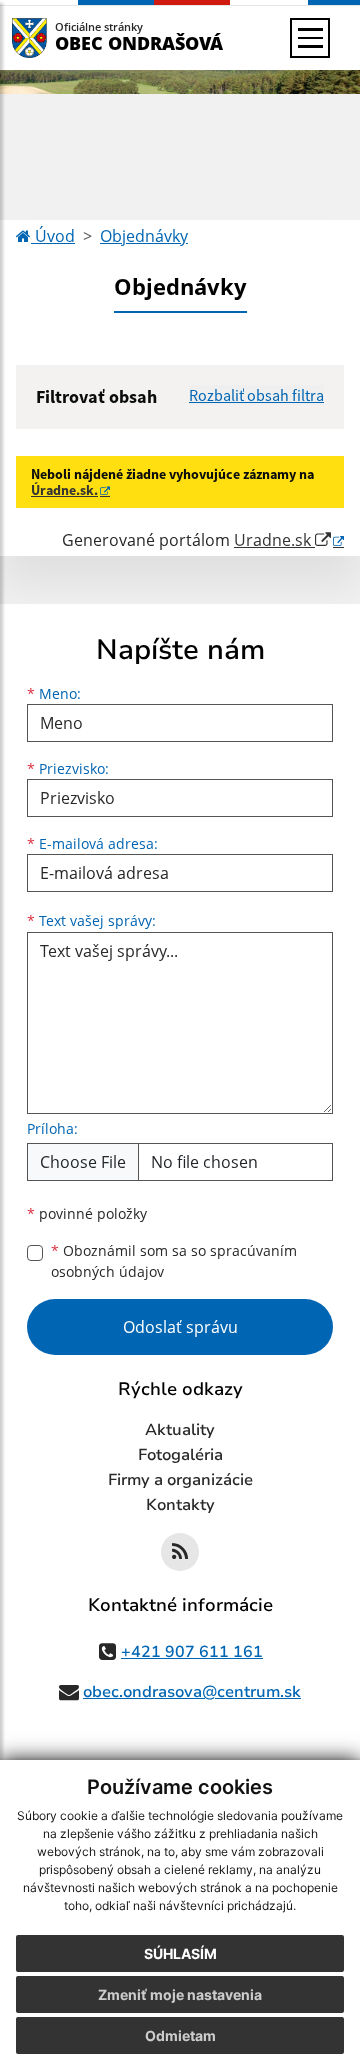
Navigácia (59, 37)
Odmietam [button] (180, 2035)
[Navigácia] (310, 38)
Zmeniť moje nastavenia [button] (180, 1994)
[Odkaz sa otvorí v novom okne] (180, 1552)
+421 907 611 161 (192, 1652)
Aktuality (180, 1430)
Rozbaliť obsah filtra (256, 395)
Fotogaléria (180, 1455)
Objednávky (144, 236)
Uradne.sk (274, 540)
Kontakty (180, 1505)
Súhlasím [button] (180, 1953)
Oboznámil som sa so (174, 1261)
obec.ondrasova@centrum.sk (192, 1692)
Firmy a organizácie (180, 1480)
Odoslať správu (180, 1327)
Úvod (53, 236)
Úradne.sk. (64, 490)
